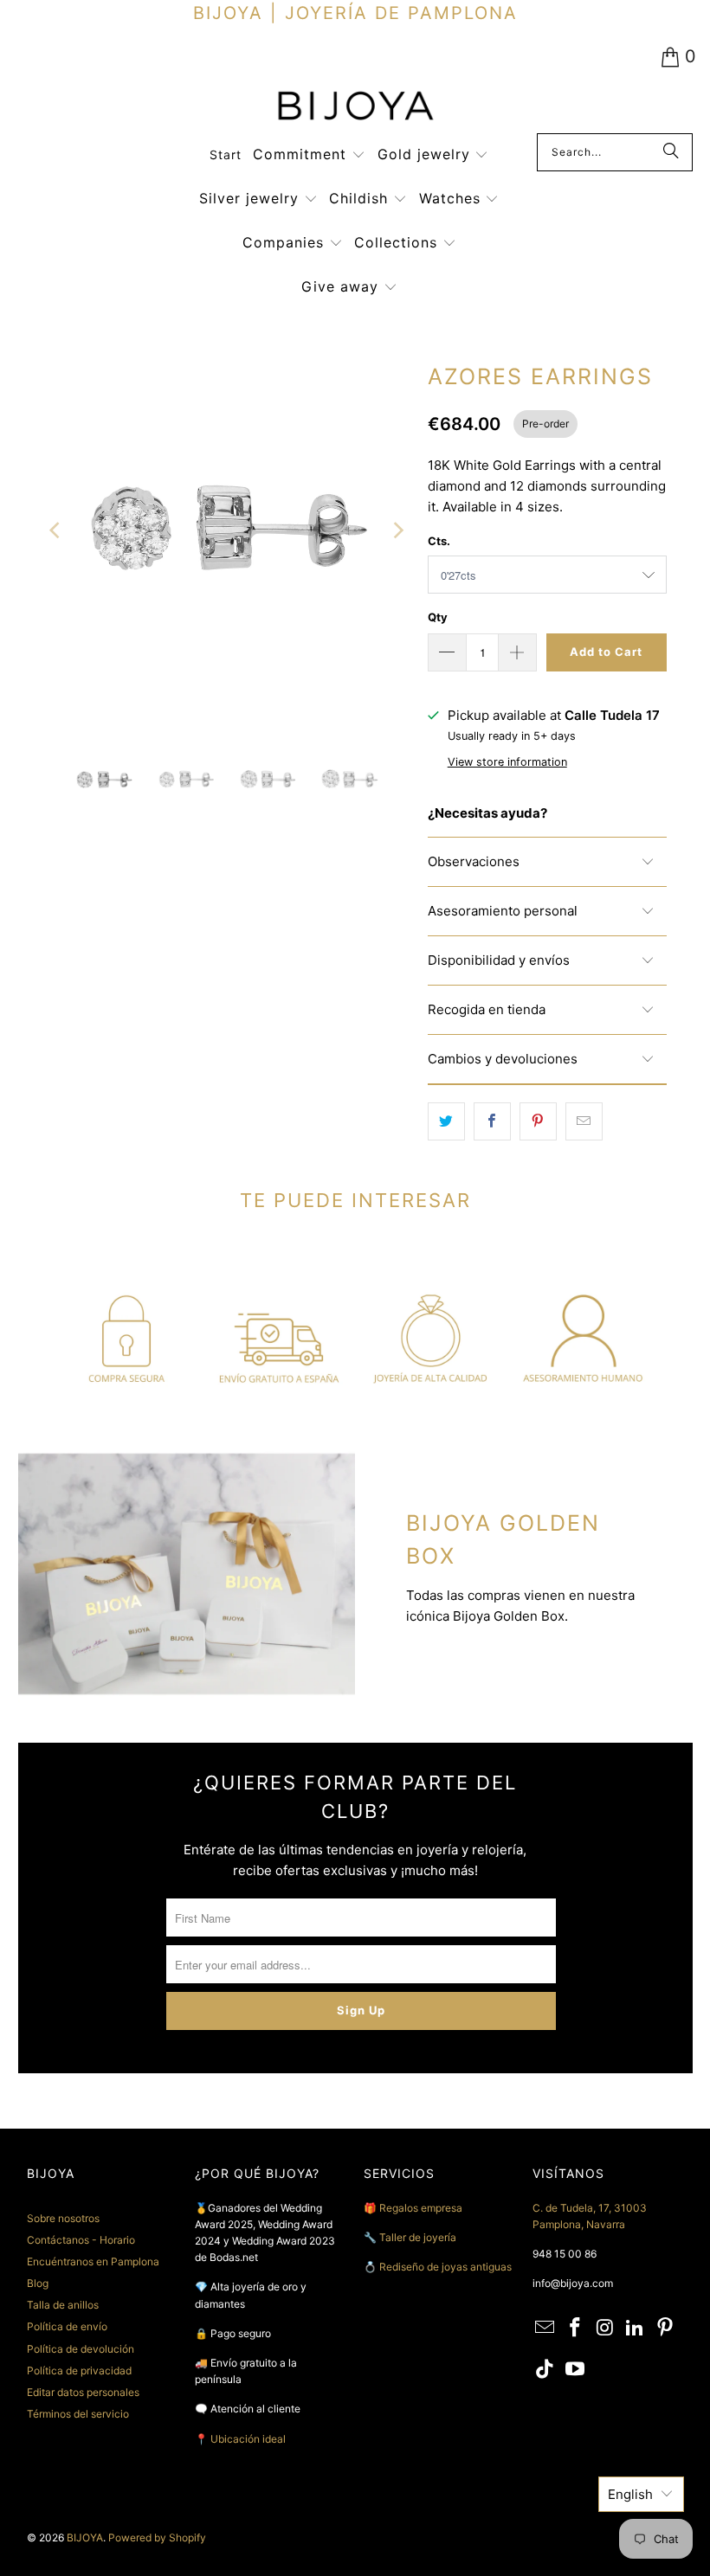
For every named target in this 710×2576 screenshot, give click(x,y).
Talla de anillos (63, 2305)
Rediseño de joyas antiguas (445, 2267)
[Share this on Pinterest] (538, 1121)
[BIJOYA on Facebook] (575, 2328)
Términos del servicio (78, 2414)
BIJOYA (85, 2537)
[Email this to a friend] (584, 1121)
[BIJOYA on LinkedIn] (636, 2328)
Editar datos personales (83, 2392)
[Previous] (56, 531)
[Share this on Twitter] (446, 1121)
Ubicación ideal (248, 2439)
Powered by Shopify (157, 2537)
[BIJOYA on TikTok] (545, 2370)
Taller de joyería (419, 2237)
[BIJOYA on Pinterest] (666, 2328)
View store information (507, 762)
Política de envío (67, 2326)
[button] (309, 155)
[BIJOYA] (355, 108)
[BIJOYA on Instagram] (605, 2328)
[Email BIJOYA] (545, 2328)
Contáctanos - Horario (81, 2240)
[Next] (397, 531)
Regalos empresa (421, 2208)
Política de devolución (81, 2349)
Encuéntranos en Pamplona (93, 2261)
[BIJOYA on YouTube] (575, 2370)
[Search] (671, 152)
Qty (438, 617)
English (630, 2494)
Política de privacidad (79, 2370)
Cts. (439, 541)
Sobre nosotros (63, 2218)
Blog (38, 2283)
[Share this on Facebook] (492, 1121)
